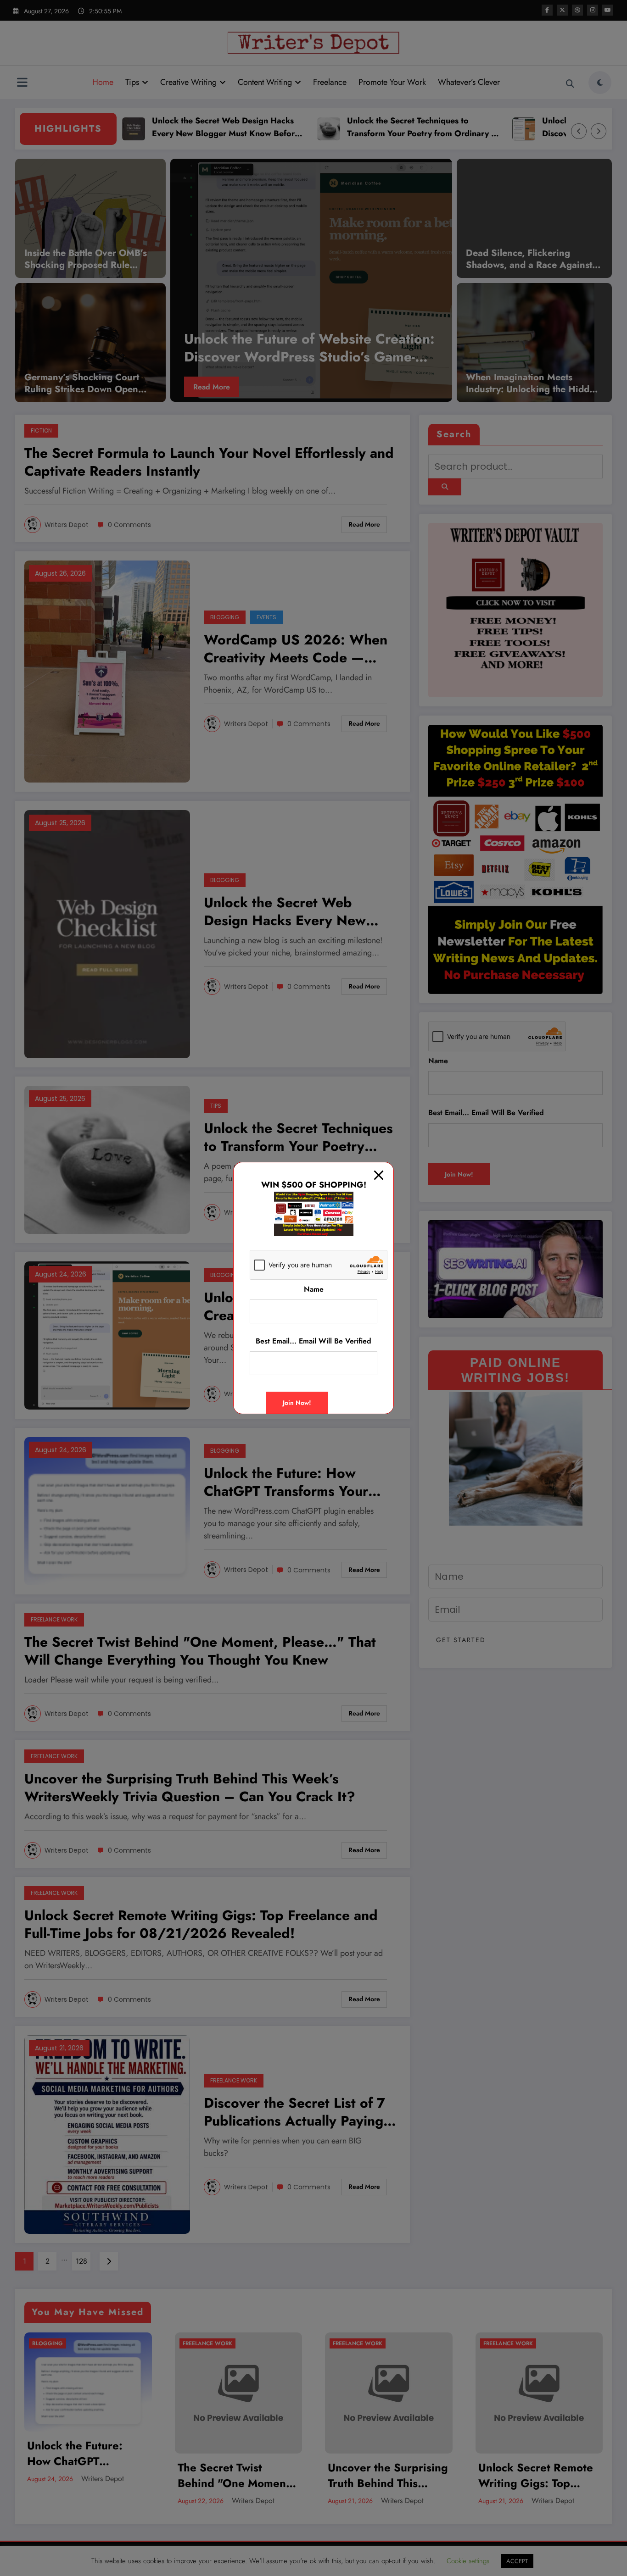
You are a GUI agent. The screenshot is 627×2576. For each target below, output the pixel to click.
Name (314, 1289)
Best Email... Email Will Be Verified (313, 1341)
